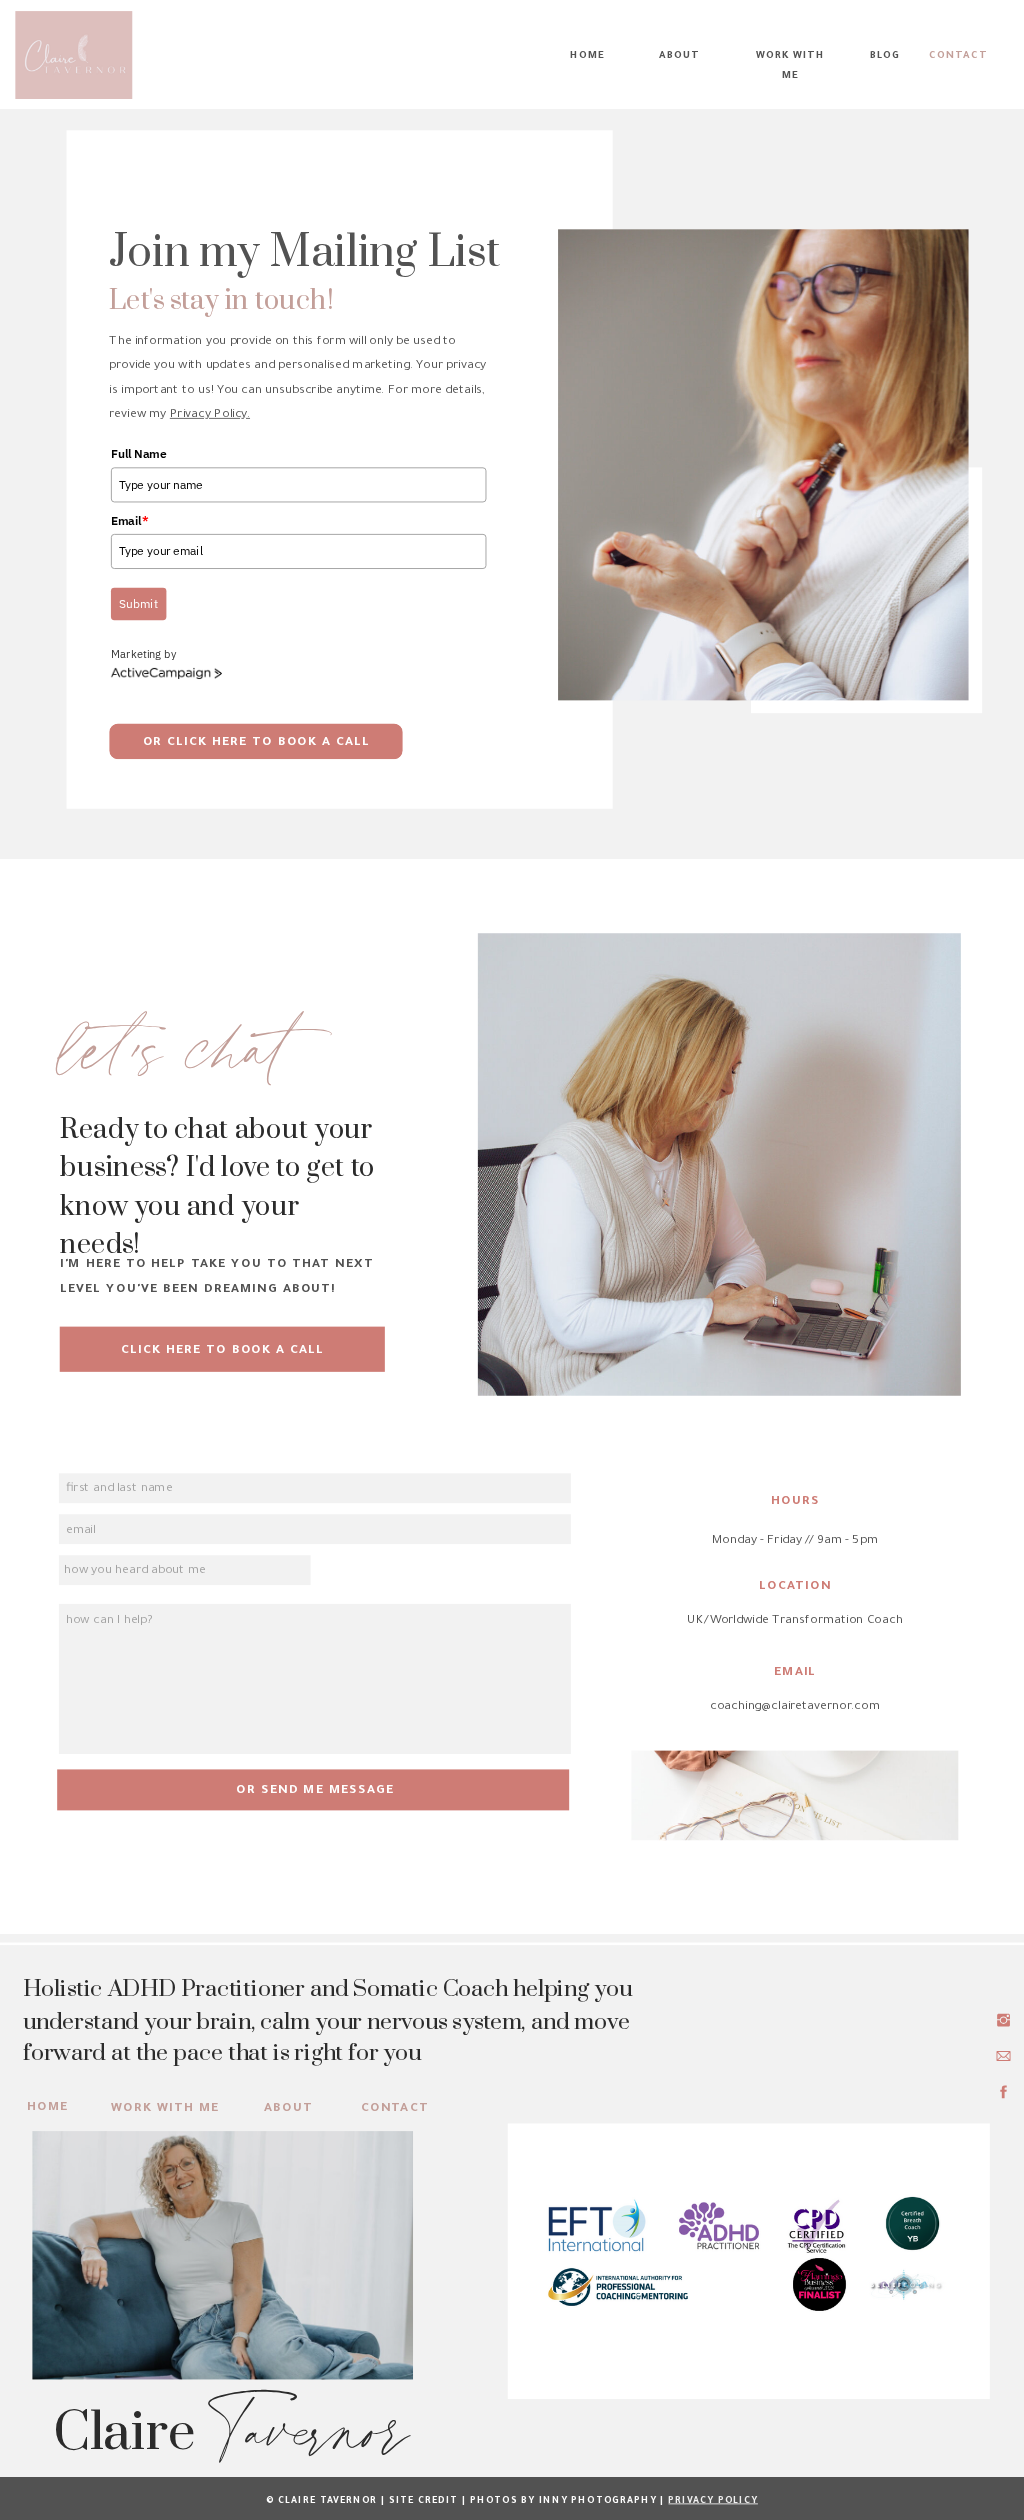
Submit (138, 603)
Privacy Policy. (210, 416)
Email (130, 520)
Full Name (138, 453)
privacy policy (712, 2501)
